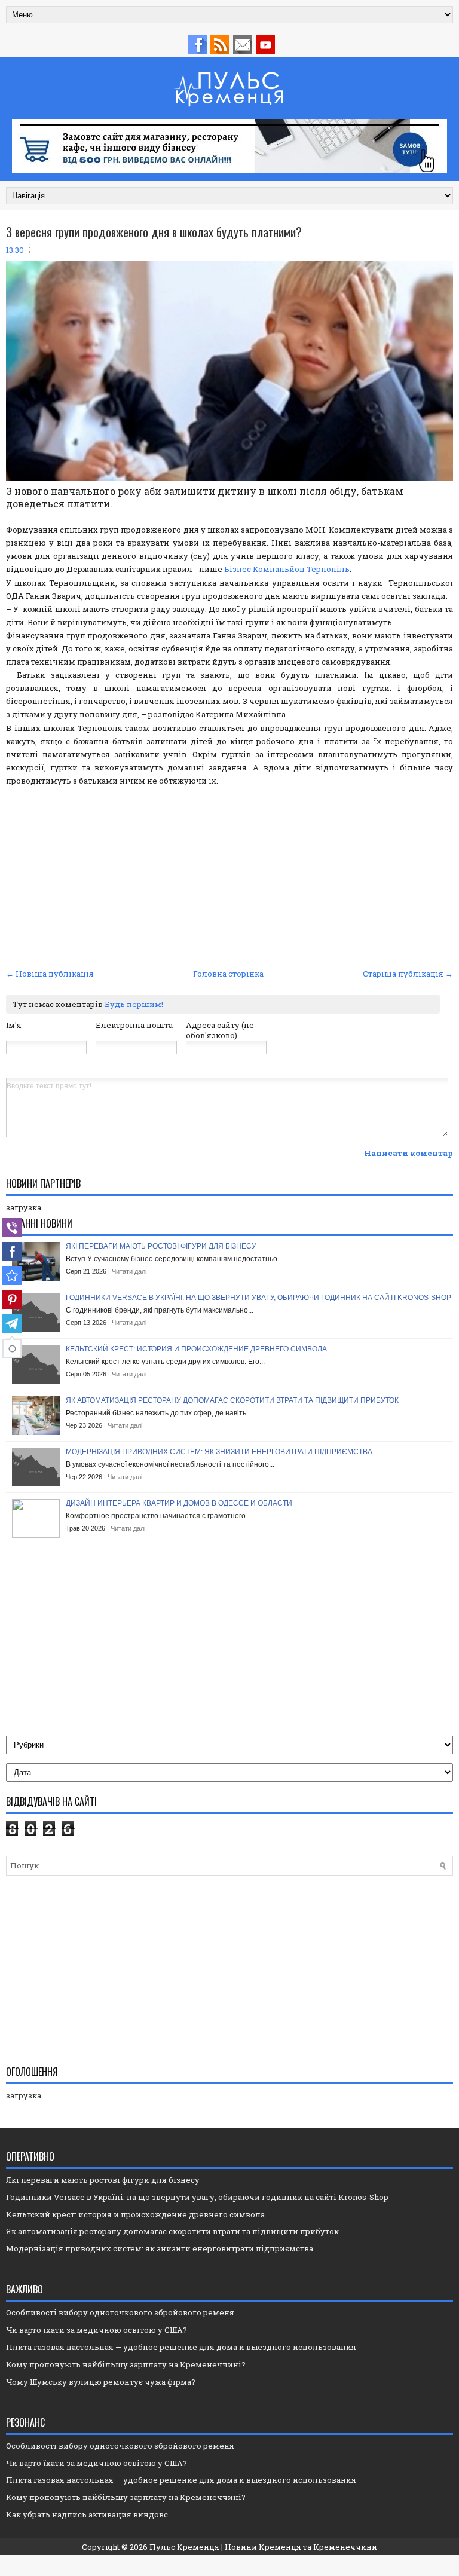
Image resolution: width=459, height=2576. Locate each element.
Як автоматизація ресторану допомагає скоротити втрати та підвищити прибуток (232, 1400)
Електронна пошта (134, 1025)
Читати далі (129, 1271)
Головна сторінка (228, 974)
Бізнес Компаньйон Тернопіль (287, 569)
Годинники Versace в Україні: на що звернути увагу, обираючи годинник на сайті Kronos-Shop (258, 1298)
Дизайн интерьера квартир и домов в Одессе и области (179, 1503)
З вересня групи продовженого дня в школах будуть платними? (154, 232)
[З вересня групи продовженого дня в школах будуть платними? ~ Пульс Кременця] (12, 1275)
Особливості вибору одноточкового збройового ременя (120, 2312)
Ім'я (14, 1025)
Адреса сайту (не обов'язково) (220, 1030)
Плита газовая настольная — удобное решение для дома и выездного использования (181, 2347)
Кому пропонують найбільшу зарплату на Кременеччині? (126, 2364)
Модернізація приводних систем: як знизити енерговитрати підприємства (219, 1452)
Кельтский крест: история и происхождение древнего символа (196, 1349)
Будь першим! (134, 1004)
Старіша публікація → (408, 974)
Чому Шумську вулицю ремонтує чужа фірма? (101, 2382)
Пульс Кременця (184, 2547)
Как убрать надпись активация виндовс (87, 2514)
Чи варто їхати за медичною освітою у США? (97, 2330)
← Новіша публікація (50, 974)
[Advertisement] (229, 876)
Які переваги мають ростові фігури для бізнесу (161, 1246)
